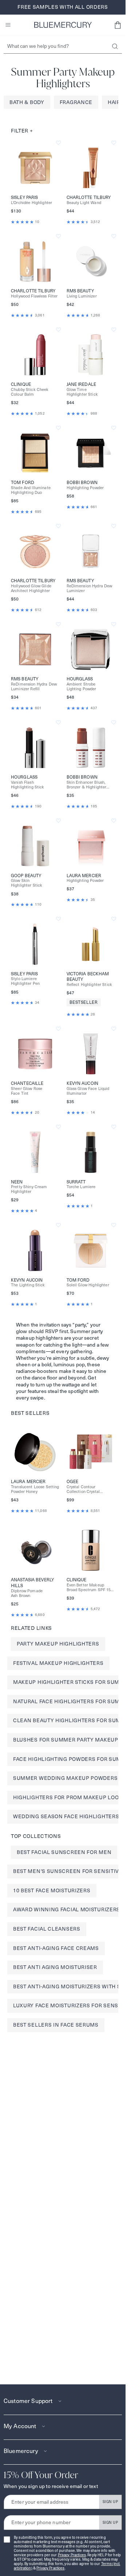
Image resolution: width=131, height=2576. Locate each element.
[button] (118, 25)
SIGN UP (110, 2502)
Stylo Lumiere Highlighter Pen (25, 981)
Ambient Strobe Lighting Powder (82, 687)
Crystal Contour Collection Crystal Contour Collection (84, 1489)
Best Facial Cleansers (47, 1929)
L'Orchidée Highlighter (31, 203)
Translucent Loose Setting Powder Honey (35, 1489)
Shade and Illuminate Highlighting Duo (31, 490)
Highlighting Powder (85, 488)
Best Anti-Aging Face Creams (56, 1948)
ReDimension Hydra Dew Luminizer (90, 588)
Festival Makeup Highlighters (58, 1663)
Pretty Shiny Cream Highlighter (29, 1189)
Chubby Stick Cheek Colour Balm (30, 392)
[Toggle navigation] (8, 25)
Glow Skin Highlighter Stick (27, 883)
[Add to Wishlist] (58, 143)
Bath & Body (27, 102)
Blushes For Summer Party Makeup (66, 1740)
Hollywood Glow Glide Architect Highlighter (31, 588)
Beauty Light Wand (84, 203)
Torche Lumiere (81, 1187)
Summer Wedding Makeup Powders (65, 1778)
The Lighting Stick (28, 1285)
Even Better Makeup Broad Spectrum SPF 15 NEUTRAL (89, 1588)
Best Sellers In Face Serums (56, 2025)
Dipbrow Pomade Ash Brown (27, 1593)
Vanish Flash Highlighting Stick (28, 785)
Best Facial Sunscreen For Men (64, 1852)
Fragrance (76, 102)
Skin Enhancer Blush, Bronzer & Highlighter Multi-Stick (87, 785)
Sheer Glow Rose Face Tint (27, 1091)
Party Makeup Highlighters (58, 1644)
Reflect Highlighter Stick (90, 985)
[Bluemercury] (63, 25)
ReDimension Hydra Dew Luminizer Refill (34, 687)
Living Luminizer (82, 296)
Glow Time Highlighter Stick (82, 392)
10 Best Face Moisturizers (52, 1890)
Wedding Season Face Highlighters (66, 1816)
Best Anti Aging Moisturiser (55, 1967)
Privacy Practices (72, 2555)
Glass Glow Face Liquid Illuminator (88, 1091)
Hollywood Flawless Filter (34, 296)
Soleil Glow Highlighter (88, 1285)
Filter (22, 131)
